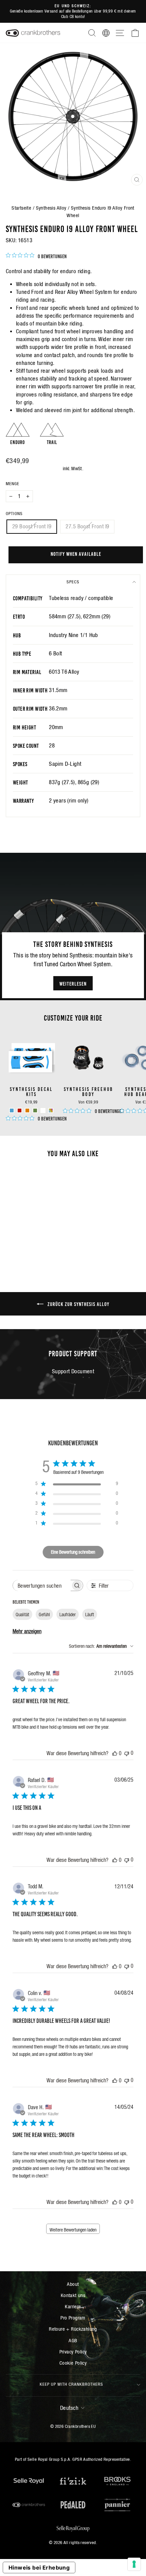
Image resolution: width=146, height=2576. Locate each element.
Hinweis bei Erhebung (39, 2568)
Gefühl (44, 1615)
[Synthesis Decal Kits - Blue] (12, 1110)
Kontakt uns (73, 2295)
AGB (73, 2340)
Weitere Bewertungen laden (73, 2230)
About (73, 2284)
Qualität (22, 1615)
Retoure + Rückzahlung (73, 2329)
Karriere (73, 2306)
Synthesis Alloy (51, 208)
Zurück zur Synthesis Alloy (78, 1304)
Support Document (73, 1371)
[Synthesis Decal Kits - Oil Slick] (51, 1110)
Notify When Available (76, 553)
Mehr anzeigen (27, 1631)
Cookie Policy (73, 2363)
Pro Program (73, 2318)
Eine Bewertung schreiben (73, 1552)
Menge (13, 484)
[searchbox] (42, 1585)
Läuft (90, 1615)
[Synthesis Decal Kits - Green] (35, 1110)
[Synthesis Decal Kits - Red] (20, 1110)
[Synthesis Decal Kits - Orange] (27, 1110)
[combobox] (101, 1646)
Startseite (21, 208)
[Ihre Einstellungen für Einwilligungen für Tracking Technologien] (134, 2564)
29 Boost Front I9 (32, 526)
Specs (73, 582)
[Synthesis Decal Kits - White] (43, 1110)
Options (14, 514)
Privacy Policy (73, 2352)
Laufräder (68, 1615)
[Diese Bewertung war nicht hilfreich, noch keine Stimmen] (127, 1753)
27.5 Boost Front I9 (87, 526)
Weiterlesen (73, 983)
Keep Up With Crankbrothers (71, 2384)
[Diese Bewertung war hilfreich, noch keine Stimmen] (115, 1753)
